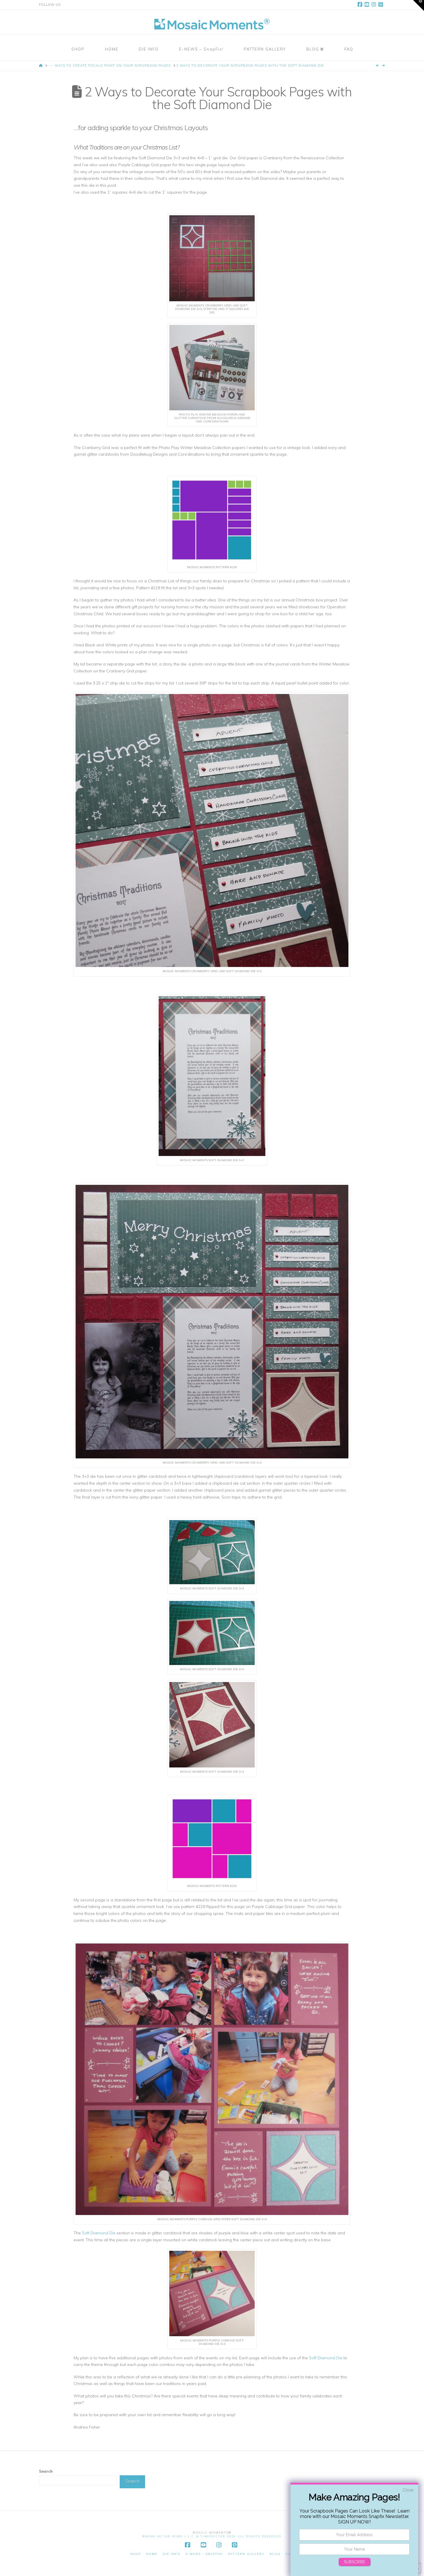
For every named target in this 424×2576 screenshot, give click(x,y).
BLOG (275, 2554)
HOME (152, 2554)
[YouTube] (368, 5)
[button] (419, 5)
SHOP (136, 2554)
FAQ (290, 2554)
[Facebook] (361, 5)
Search (46, 2471)
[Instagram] (375, 5)
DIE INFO (172, 2554)
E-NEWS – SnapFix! (204, 2554)
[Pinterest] (382, 5)
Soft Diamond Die (99, 2233)
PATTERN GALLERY (246, 2554)
